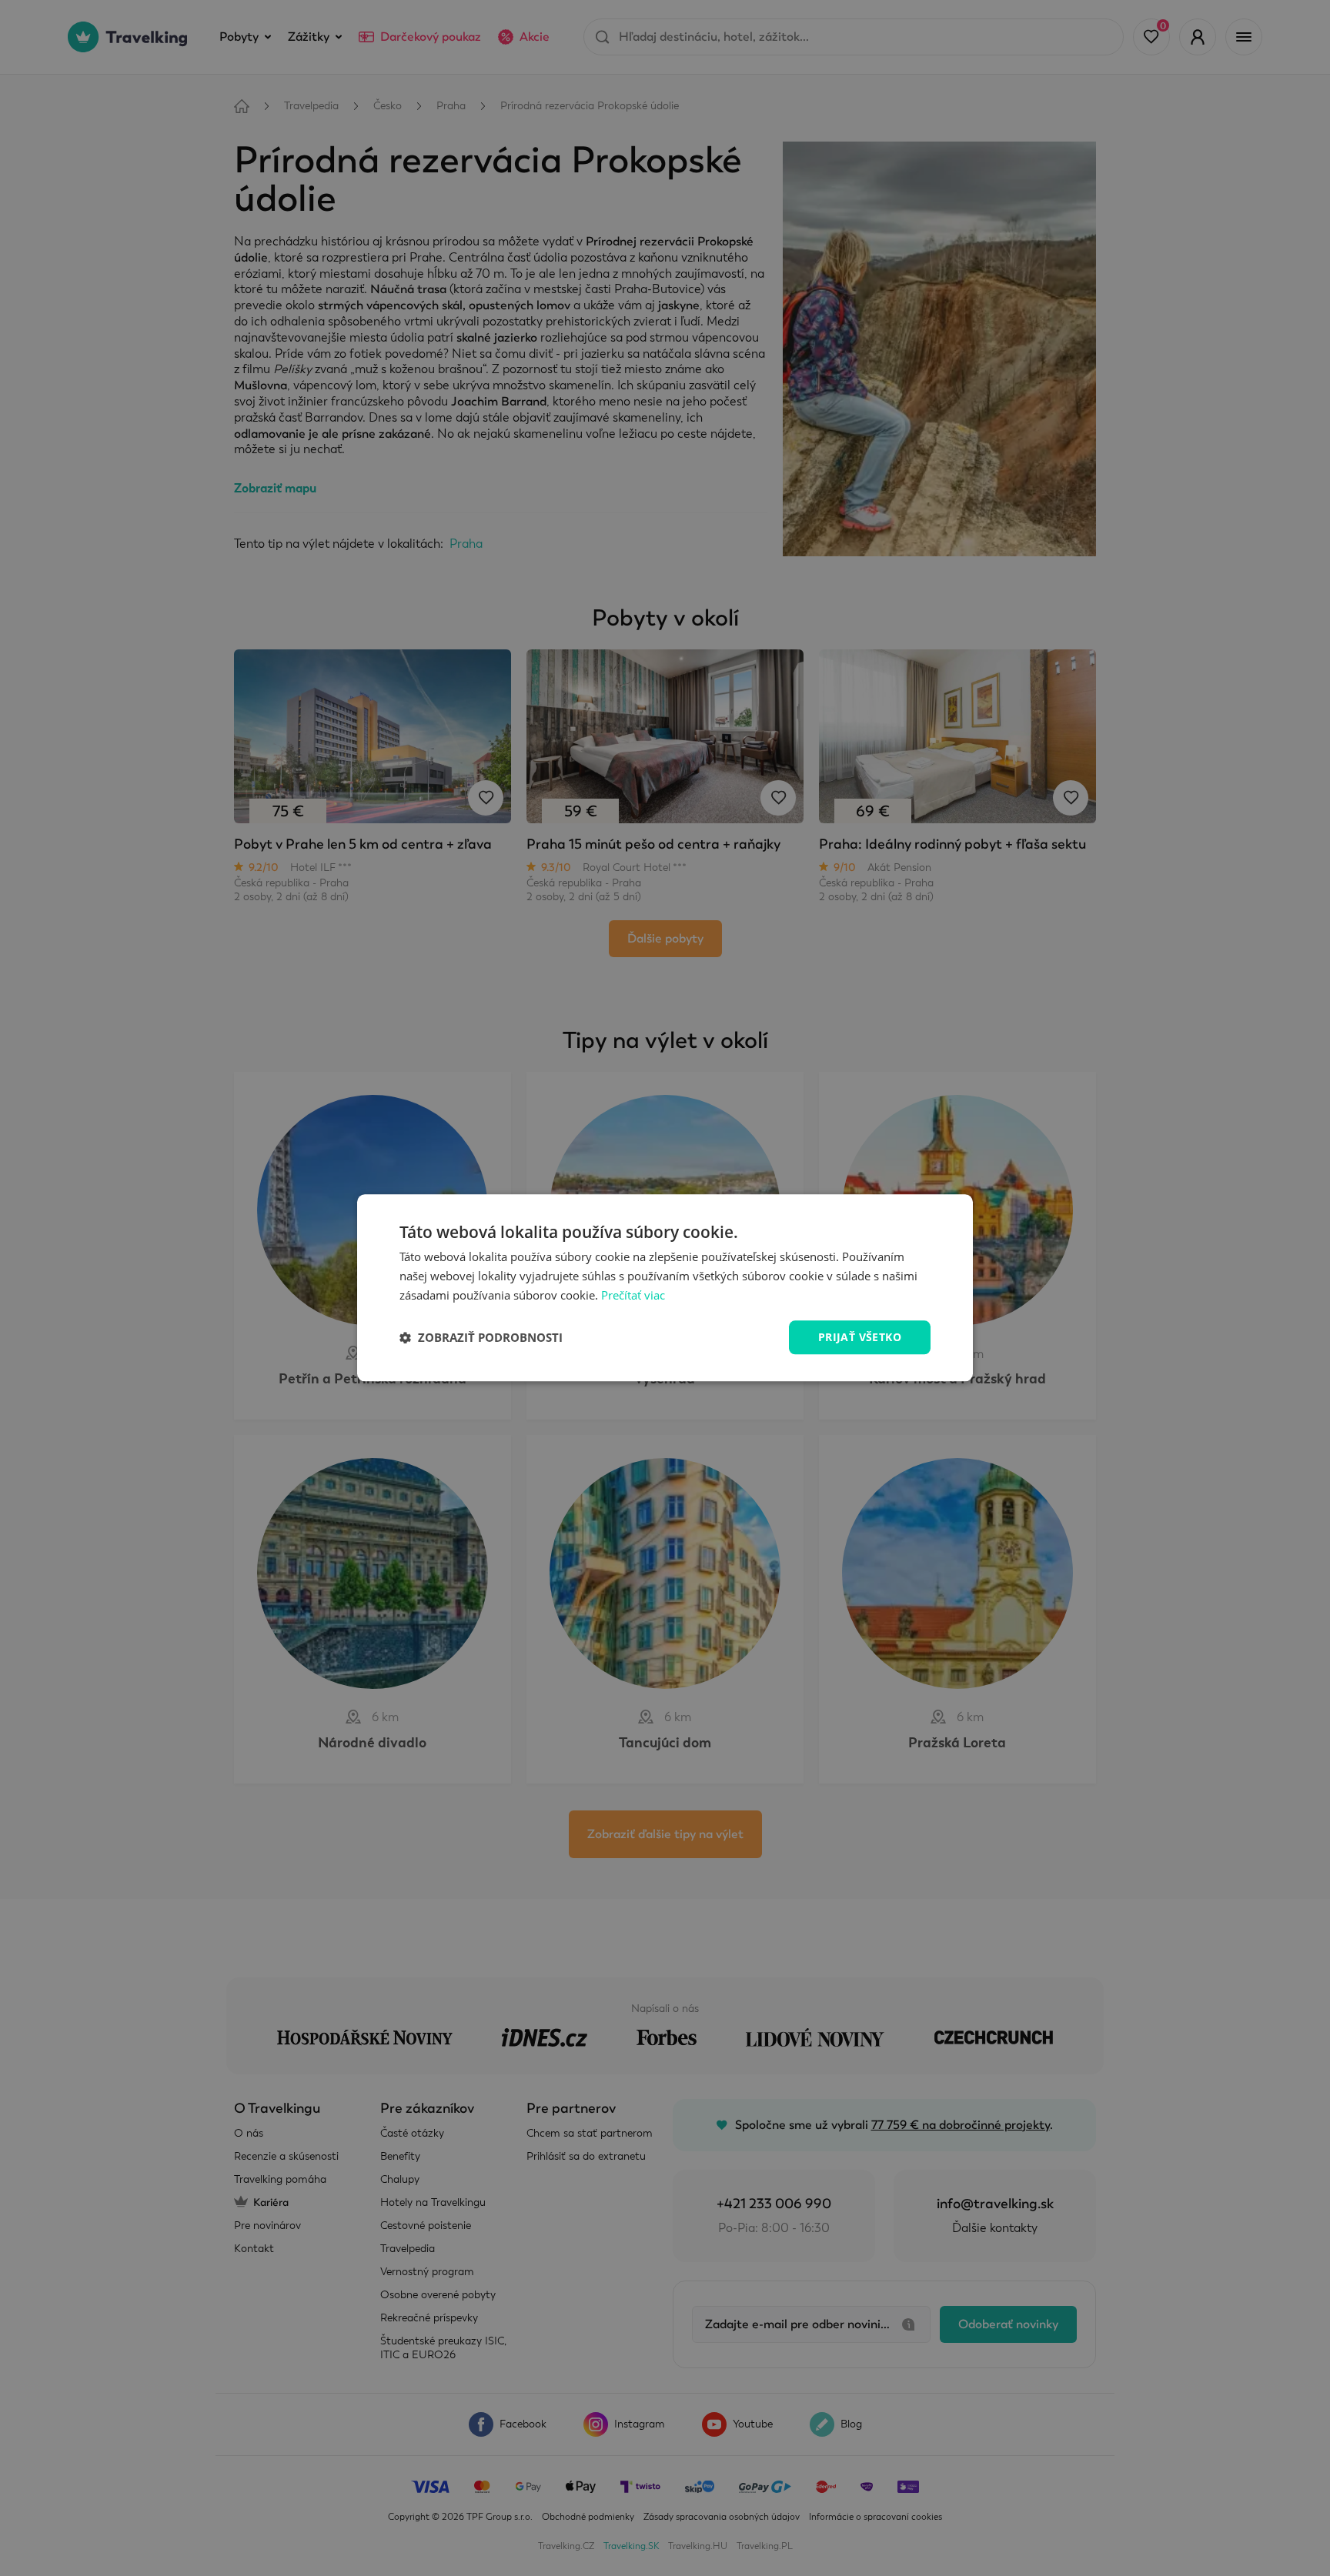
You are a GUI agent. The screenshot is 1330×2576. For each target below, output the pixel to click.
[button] (481, 1337)
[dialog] (665, 1288)
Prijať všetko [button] (860, 1337)
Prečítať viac (633, 1295)
